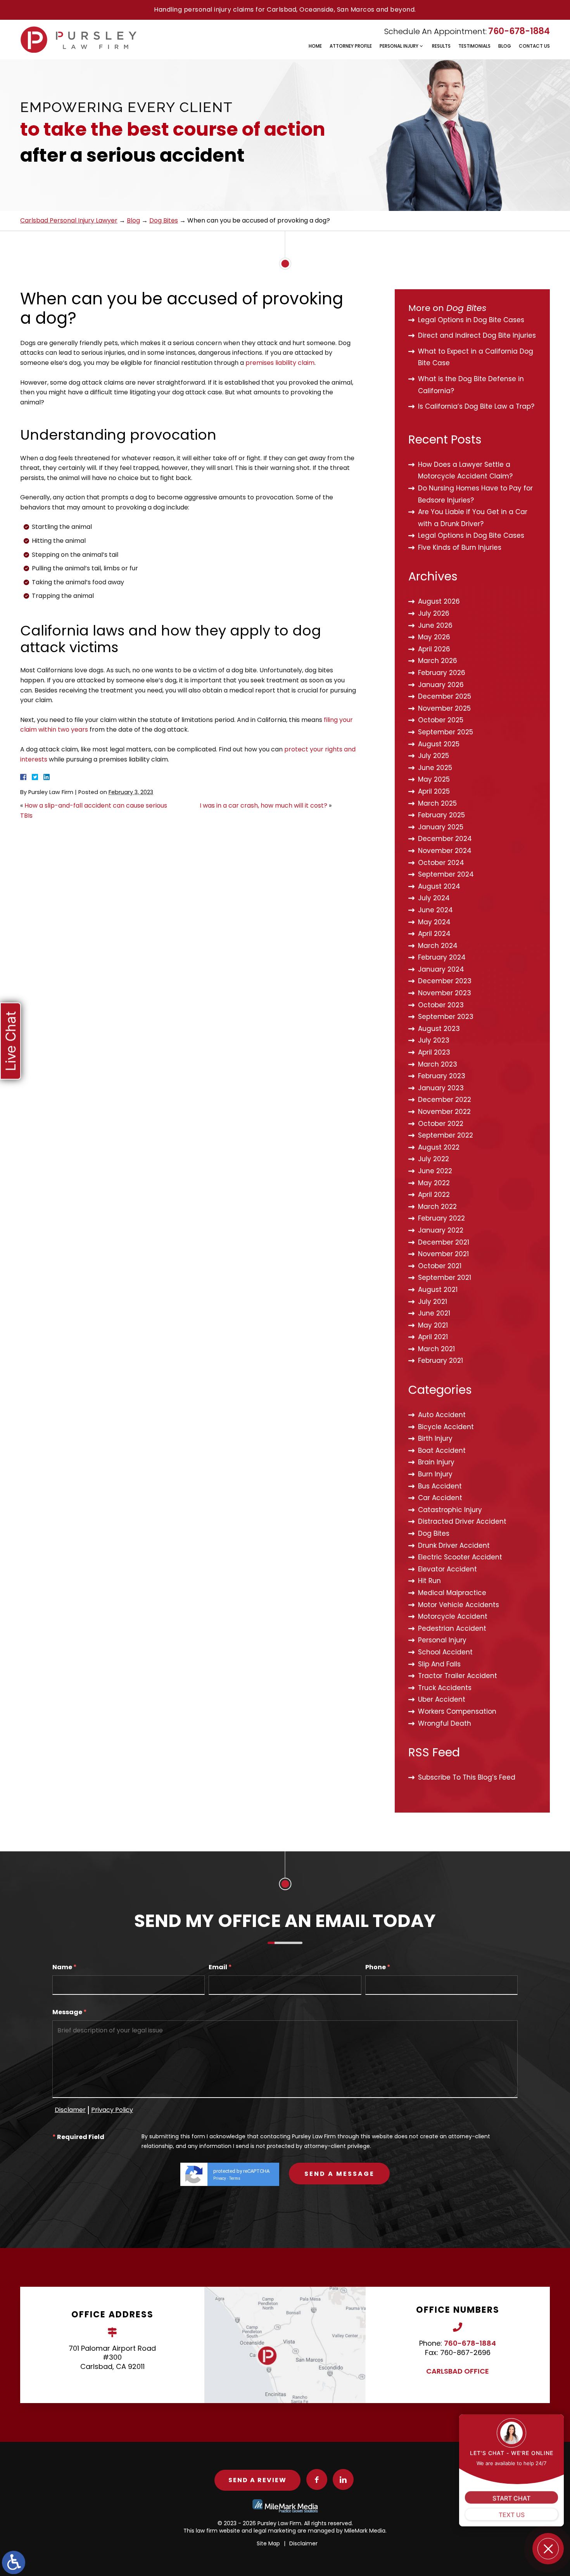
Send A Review (257, 2480)
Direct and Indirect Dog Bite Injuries (477, 335)
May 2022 (434, 1183)
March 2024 (438, 946)
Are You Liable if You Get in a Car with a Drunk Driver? (473, 518)
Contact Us (534, 46)
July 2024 (434, 898)
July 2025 (434, 756)
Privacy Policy (112, 2110)
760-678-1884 (519, 31)
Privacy (220, 2178)
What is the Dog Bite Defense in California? (471, 385)
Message (70, 2012)
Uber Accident (442, 1699)
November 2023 (445, 993)
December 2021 (444, 1242)
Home (315, 46)
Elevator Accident (447, 1569)
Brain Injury (436, 1462)
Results (441, 46)
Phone (378, 1967)
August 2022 (439, 1147)
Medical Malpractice (452, 1593)
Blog (505, 46)
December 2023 (445, 981)
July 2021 (433, 1302)
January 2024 (441, 969)
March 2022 (437, 1207)
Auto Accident (442, 1415)
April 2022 (434, 1195)
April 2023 (434, 1052)
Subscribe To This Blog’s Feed (467, 1777)
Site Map (268, 2543)
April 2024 (434, 934)
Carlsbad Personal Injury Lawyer (69, 220)
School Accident (445, 1652)
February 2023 (442, 1076)
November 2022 (444, 1112)
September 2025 (446, 732)
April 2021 (433, 1337)
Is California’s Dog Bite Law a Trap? (476, 406)
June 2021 (434, 1313)
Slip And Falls (439, 1664)
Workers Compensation (457, 1711)
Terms (235, 2178)
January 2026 (441, 685)
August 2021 (438, 1290)
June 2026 (435, 625)
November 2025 (444, 708)
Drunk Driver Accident (454, 1545)
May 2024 (434, 922)
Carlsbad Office (458, 2371)
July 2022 (434, 1159)
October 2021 (440, 1266)
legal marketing (275, 2531)
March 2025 (437, 803)
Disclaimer (303, 2543)
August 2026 (439, 601)
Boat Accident (442, 1450)
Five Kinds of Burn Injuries (460, 547)
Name (65, 1967)
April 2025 (434, 791)
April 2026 (434, 649)
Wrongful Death (445, 1723)
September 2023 (446, 1017)
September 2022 (446, 1135)
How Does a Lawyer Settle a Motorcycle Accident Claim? (465, 470)
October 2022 (441, 1124)
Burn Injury (435, 1474)
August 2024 (439, 886)
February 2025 (441, 815)
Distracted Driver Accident (462, 1521)
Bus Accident (440, 1486)
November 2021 (443, 1254)
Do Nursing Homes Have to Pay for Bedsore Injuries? (475, 494)
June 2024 (435, 910)
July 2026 (434, 613)
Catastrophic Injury (450, 1510)
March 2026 (438, 661)
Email (220, 1967)
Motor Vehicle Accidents (459, 1605)
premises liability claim (280, 363)
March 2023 (438, 1064)
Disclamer (70, 2110)
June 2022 (435, 1171)
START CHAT (511, 2497)
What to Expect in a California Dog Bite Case (476, 357)
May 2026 (434, 637)
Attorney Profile (351, 46)
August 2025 (439, 744)
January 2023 (441, 1088)
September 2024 (446, 874)
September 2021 (445, 1278)
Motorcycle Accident (453, 1616)
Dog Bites (164, 220)
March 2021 (436, 1349)
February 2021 (440, 1361)
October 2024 (441, 863)
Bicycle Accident (446, 1427)
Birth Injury (435, 1438)
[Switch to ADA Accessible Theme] (14, 2562)
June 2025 (435, 768)
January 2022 (441, 1230)
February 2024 (442, 957)
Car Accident (440, 1498)
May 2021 (433, 1325)
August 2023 (439, 1029)
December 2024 (445, 839)
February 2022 (441, 1218)
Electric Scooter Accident (460, 1557)
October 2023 (441, 1005)
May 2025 (434, 779)
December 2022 (445, 1100)
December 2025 (445, 696)
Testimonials (474, 46)
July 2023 (434, 1040)
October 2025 (441, 720)
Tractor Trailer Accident (458, 1676)
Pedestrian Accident (452, 1628)
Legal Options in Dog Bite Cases (471, 320)
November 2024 (445, 851)
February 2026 (442, 673)
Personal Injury (399, 46)
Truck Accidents (445, 1688)
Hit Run (429, 1581)
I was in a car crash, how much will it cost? (263, 805)
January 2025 (441, 827)
